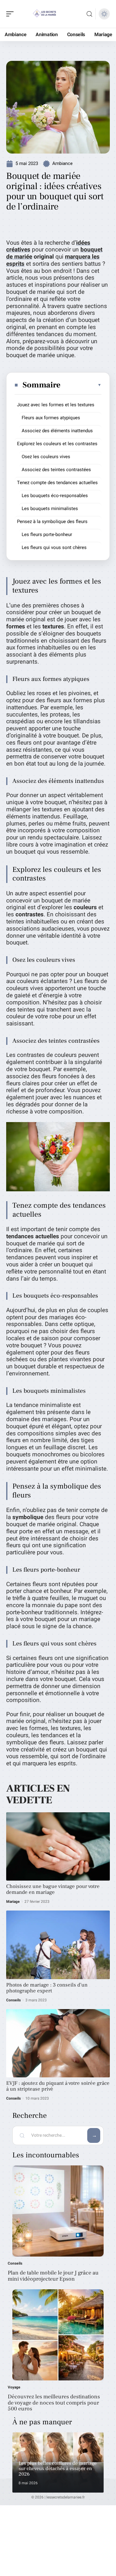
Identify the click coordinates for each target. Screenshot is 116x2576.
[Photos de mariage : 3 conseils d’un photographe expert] (58, 1945)
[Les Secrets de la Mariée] (45, 14)
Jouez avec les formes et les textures (56, 405)
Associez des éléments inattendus (57, 431)
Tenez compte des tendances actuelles (57, 483)
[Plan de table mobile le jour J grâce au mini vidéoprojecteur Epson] (58, 2211)
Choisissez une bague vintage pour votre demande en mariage (53, 1889)
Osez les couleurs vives (46, 457)
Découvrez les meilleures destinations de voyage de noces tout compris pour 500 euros (54, 2403)
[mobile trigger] (11, 14)
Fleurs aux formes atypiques (51, 418)
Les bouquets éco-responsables (55, 496)
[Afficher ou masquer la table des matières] (81, 385)
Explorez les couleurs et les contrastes (57, 444)
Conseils (13, 2000)
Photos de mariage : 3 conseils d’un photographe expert (47, 1988)
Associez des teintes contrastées (56, 470)
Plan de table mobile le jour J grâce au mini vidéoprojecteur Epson (53, 2276)
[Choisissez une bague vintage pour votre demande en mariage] (58, 1846)
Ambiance (62, 163)
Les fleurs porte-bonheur (47, 534)
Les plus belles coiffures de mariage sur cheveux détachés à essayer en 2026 (58, 2469)
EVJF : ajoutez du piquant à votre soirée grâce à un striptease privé (58, 2086)
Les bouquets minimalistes (50, 509)
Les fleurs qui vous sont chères (54, 547)
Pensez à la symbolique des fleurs (52, 522)
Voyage (14, 2387)
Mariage (13, 1902)
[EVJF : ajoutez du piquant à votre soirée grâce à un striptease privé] (58, 2043)
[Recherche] (89, 14)
